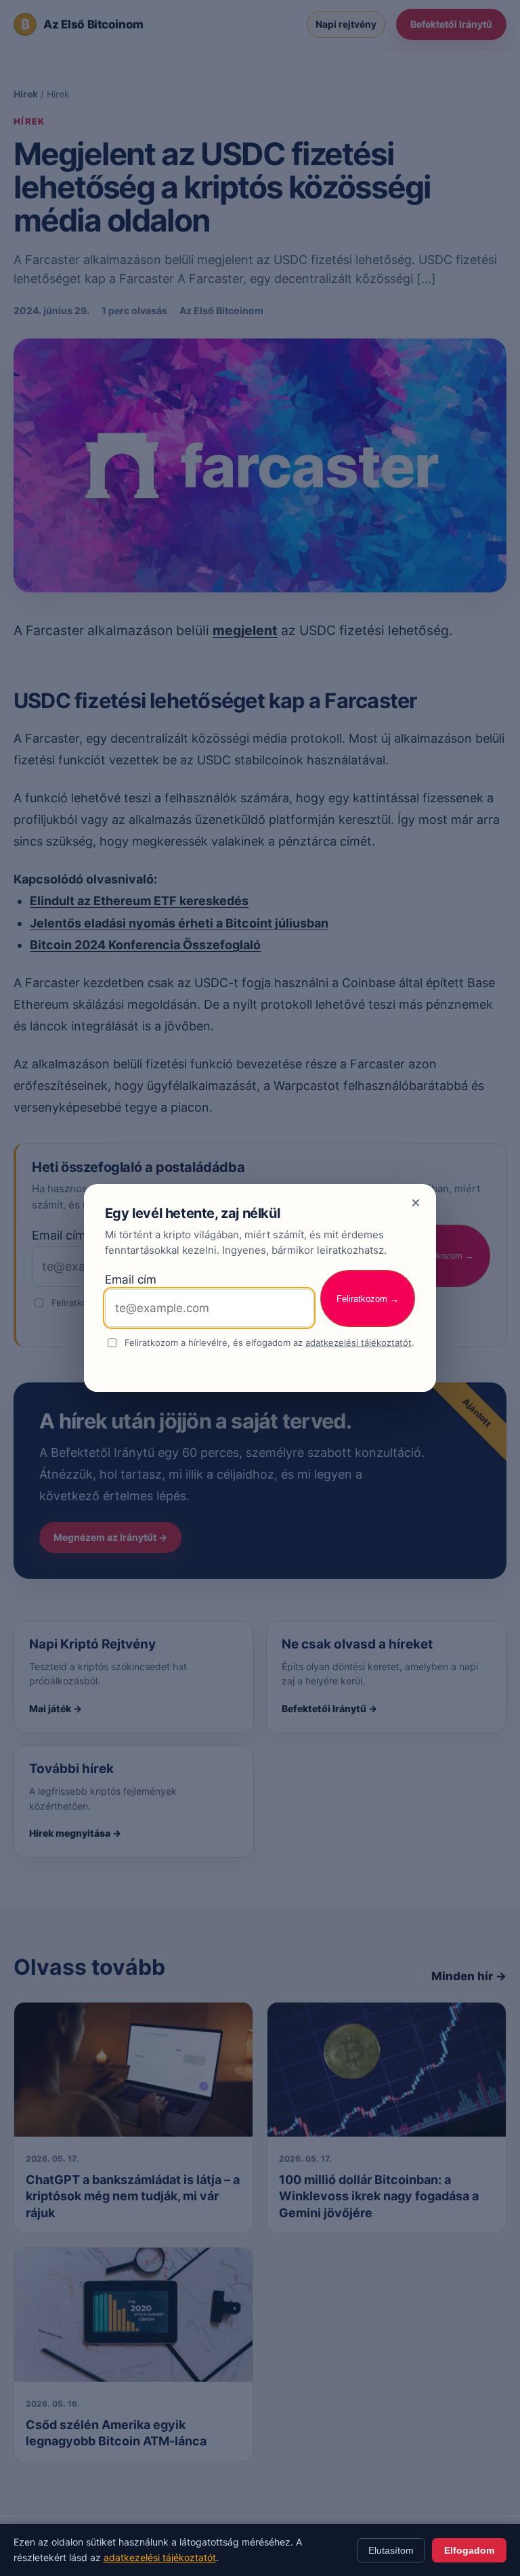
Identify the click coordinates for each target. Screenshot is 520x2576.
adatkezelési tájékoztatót (359, 1342)
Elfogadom (469, 2550)
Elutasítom (391, 2550)
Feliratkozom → (368, 1299)
